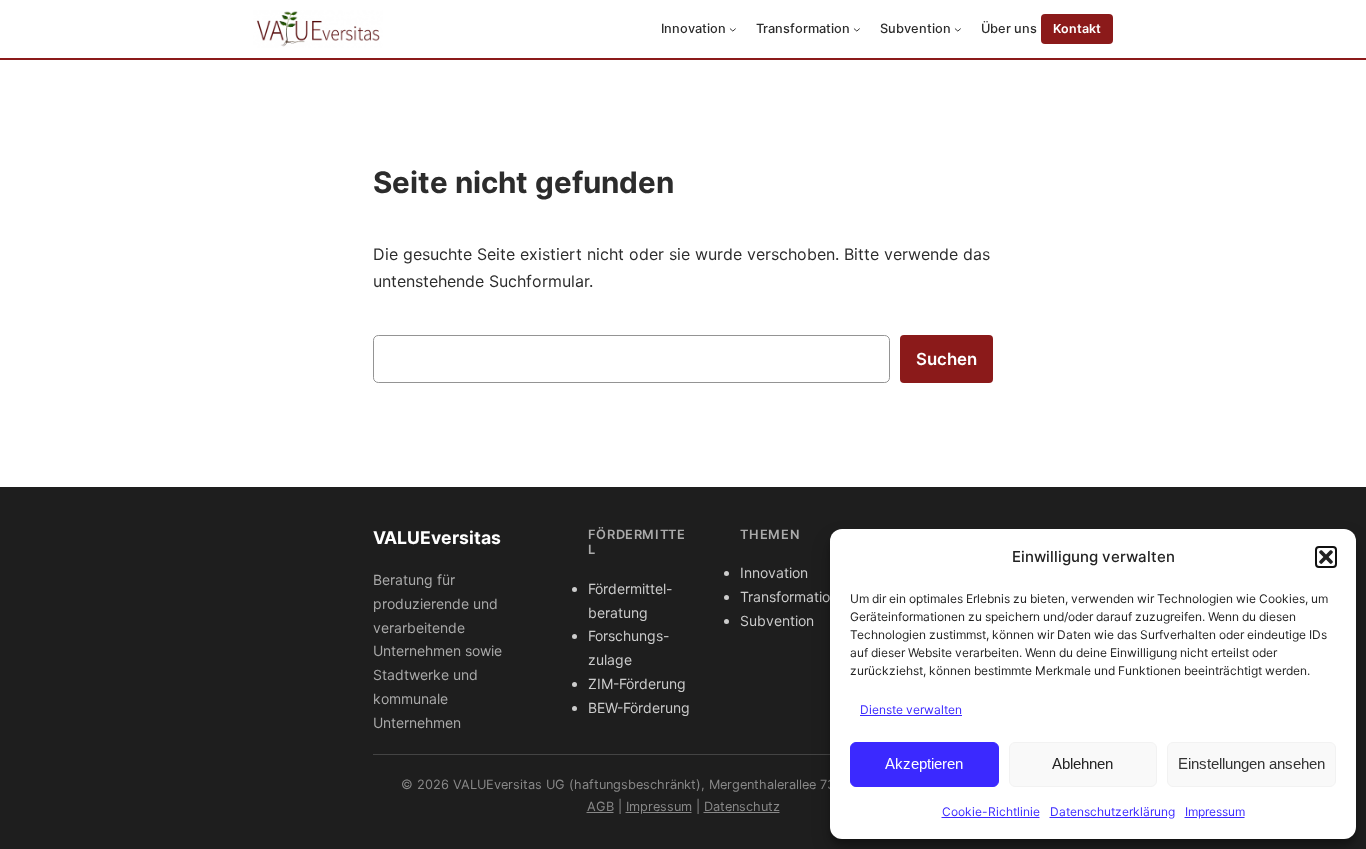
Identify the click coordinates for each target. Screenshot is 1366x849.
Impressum (1215, 811)
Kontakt (1077, 28)
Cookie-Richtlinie (991, 811)
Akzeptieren (924, 763)
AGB (600, 806)
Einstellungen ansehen (1251, 763)
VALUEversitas (437, 537)
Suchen (946, 359)
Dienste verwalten (911, 709)
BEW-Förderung (639, 707)
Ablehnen (1082, 763)
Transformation (789, 596)
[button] (1326, 557)
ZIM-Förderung (637, 683)
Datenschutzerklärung (1112, 811)
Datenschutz (742, 806)
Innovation (774, 572)
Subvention (777, 620)
